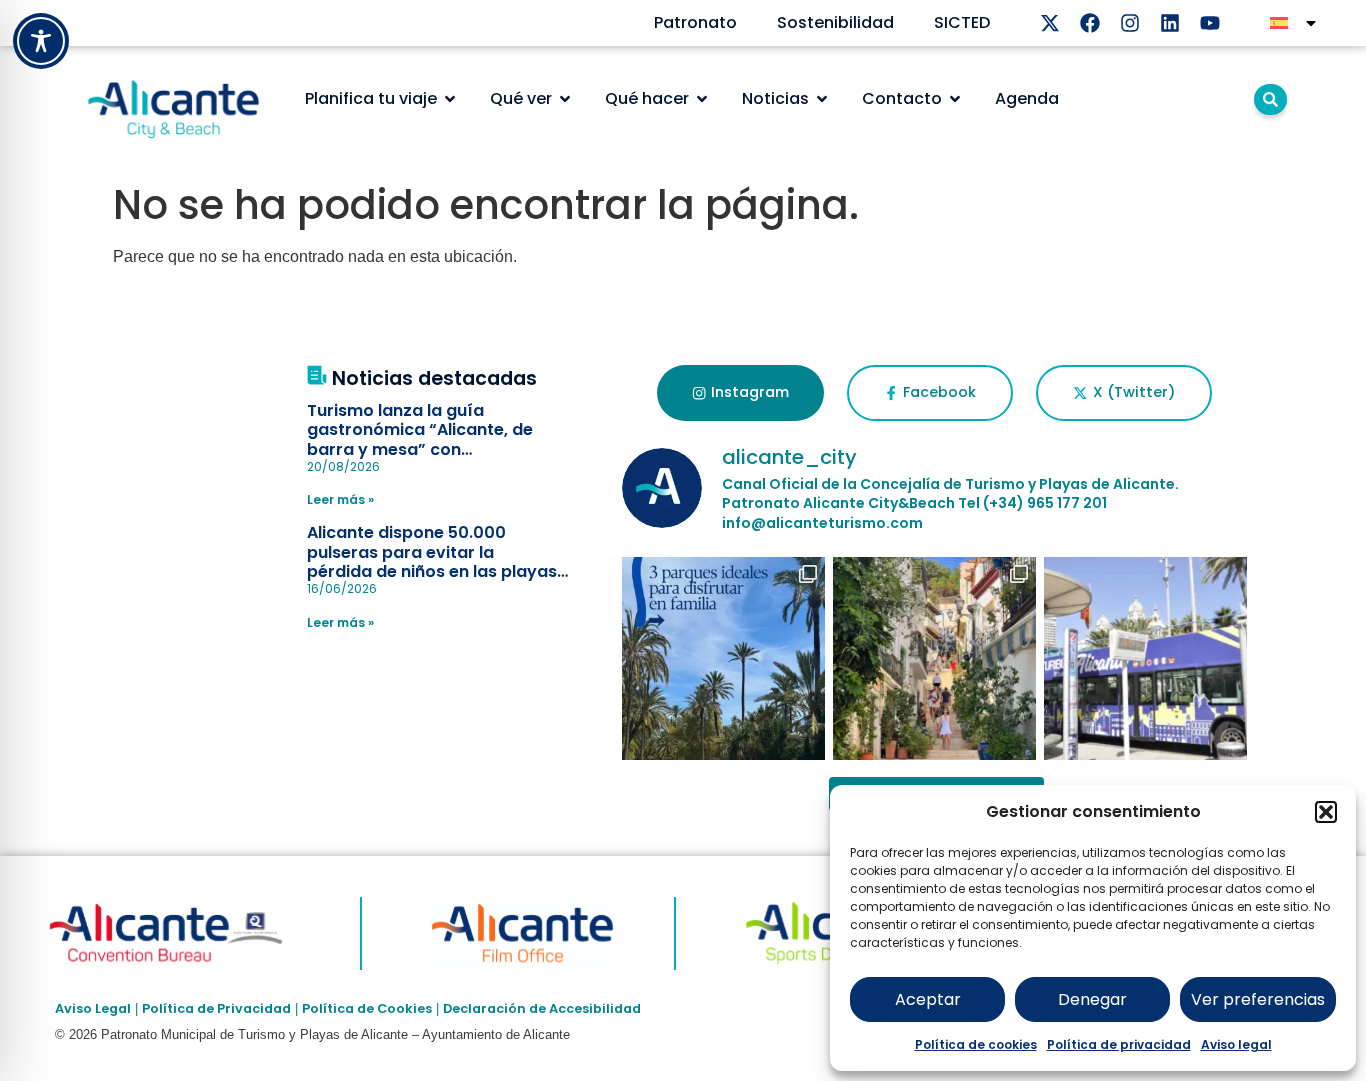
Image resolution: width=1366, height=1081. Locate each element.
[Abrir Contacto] (955, 99)
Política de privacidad (1119, 1044)
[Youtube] (1210, 23)
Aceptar (928, 999)
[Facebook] (1090, 23)
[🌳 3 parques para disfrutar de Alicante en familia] (723, 658)
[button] (1326, 812)
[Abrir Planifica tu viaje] (450, 99)
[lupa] (1270, 99)
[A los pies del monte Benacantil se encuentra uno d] (934, 658)
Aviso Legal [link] (93, 1008)
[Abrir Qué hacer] (702, 99)
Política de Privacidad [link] (216, 1008)
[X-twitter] (1050, 23)
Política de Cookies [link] (367, 1008)
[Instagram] (1130, 23)
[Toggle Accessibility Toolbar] (41, 41)
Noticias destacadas (434, 378)
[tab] (740, 393)
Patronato (695, 22)
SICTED (962, 22)
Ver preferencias (1258, 999)
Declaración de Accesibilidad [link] (542, 1008)
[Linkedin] (1170, 23)
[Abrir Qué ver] (565, 99)
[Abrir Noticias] (822, 99)
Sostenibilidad (835, 22)
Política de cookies (976, 1044)
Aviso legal (1236, 1044)
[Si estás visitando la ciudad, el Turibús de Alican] (1145, 658)
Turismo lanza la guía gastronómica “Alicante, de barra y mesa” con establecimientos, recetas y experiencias (421, 449)
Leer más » (340, 499)
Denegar (1092, 999)
